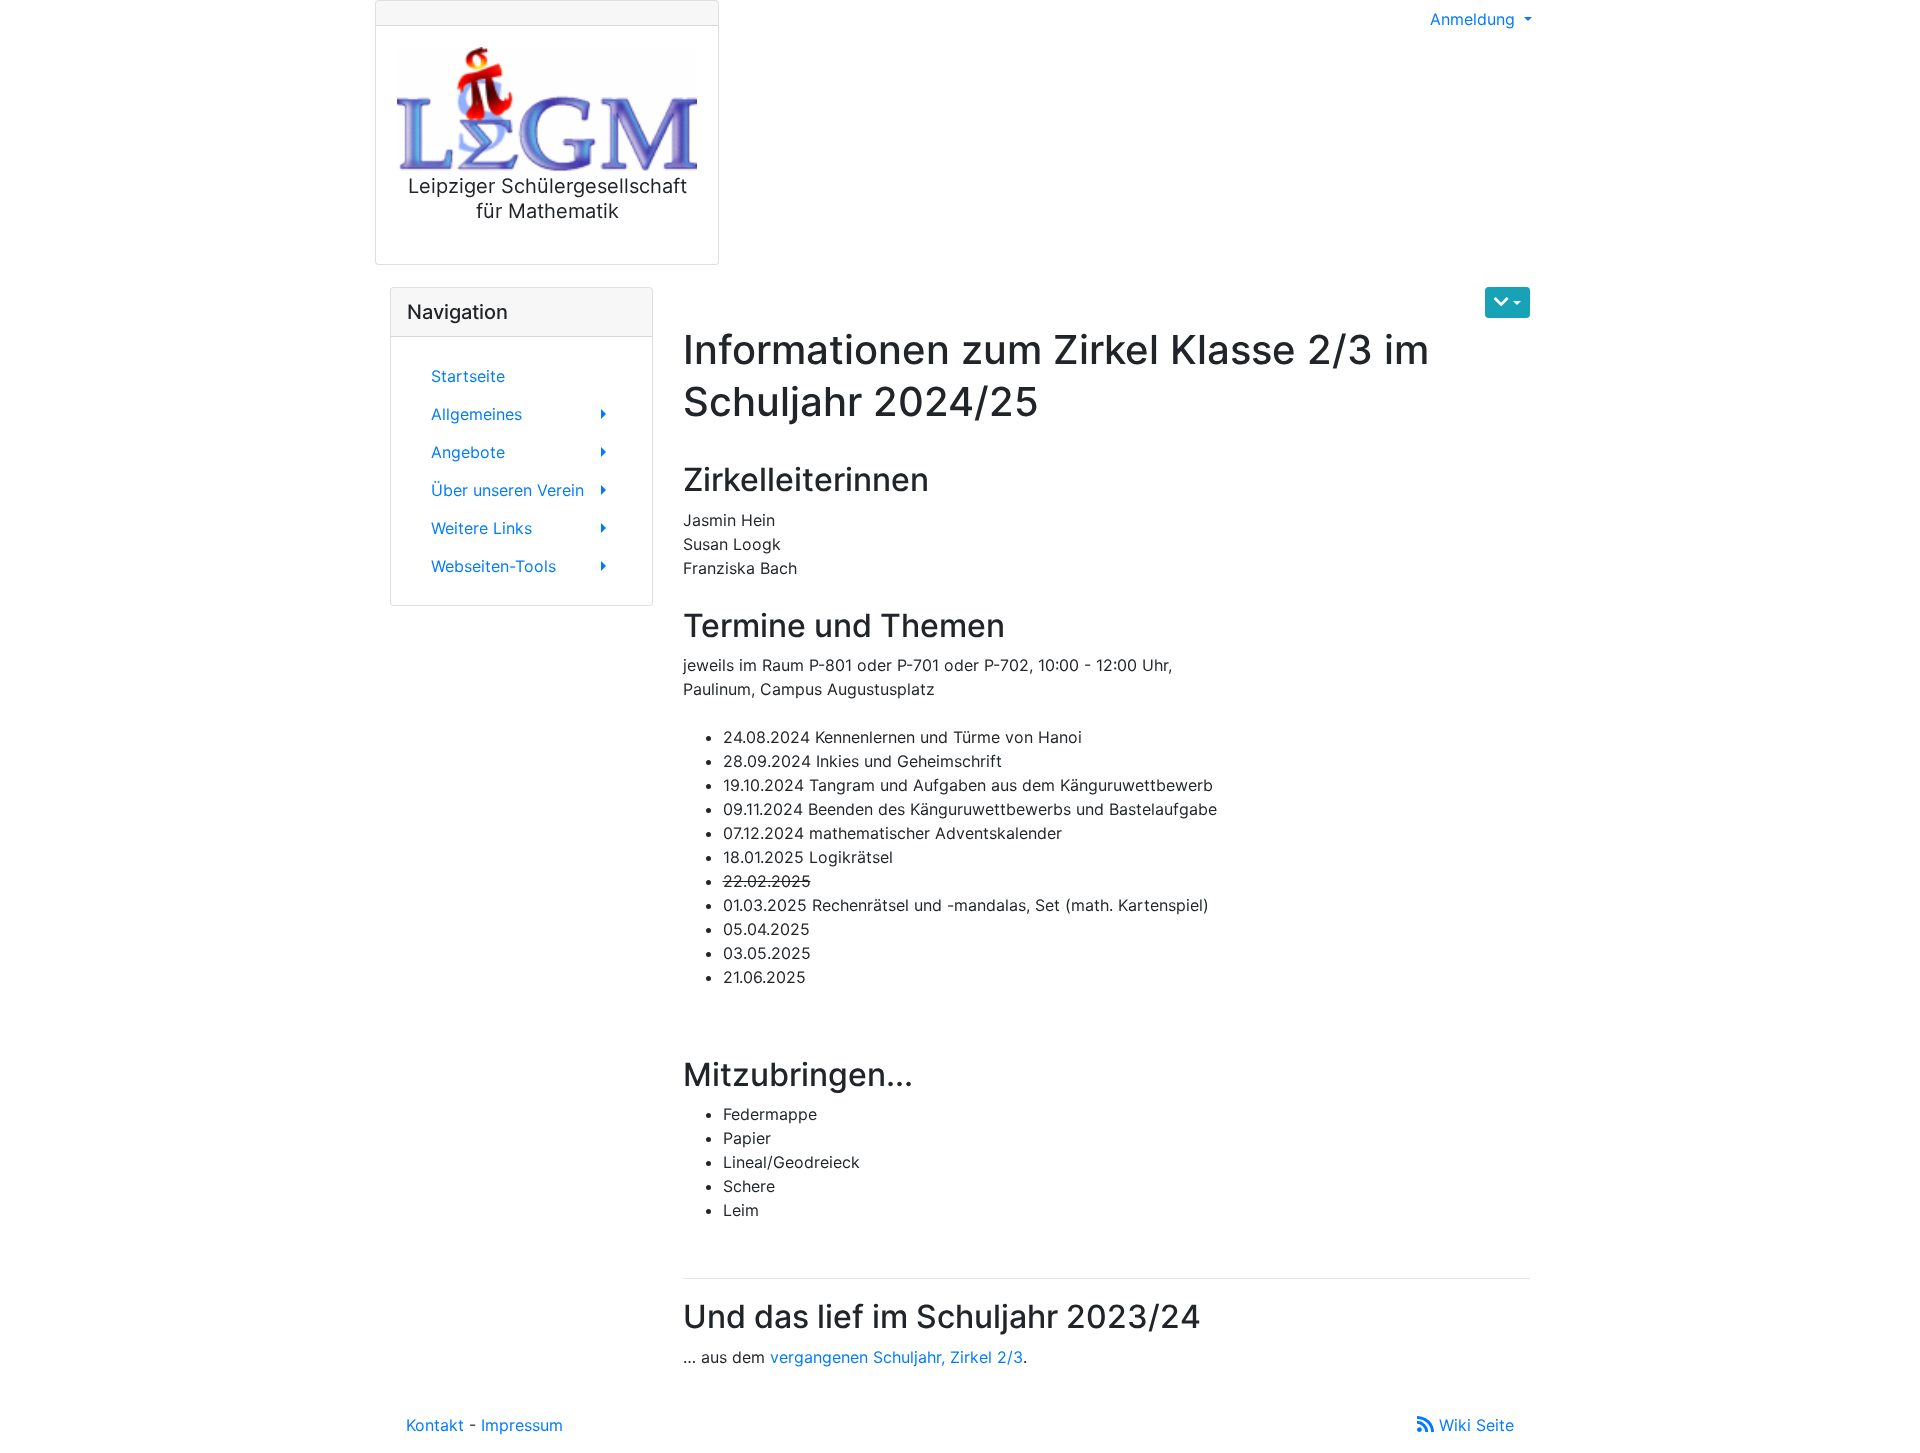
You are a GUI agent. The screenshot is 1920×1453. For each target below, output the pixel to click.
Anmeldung (1475, 19)
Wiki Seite (1474, 1425)
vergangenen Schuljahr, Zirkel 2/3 (896, 1357)
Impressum (522, 1425)
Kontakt (435, 1425)
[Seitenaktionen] (1507, 302)
